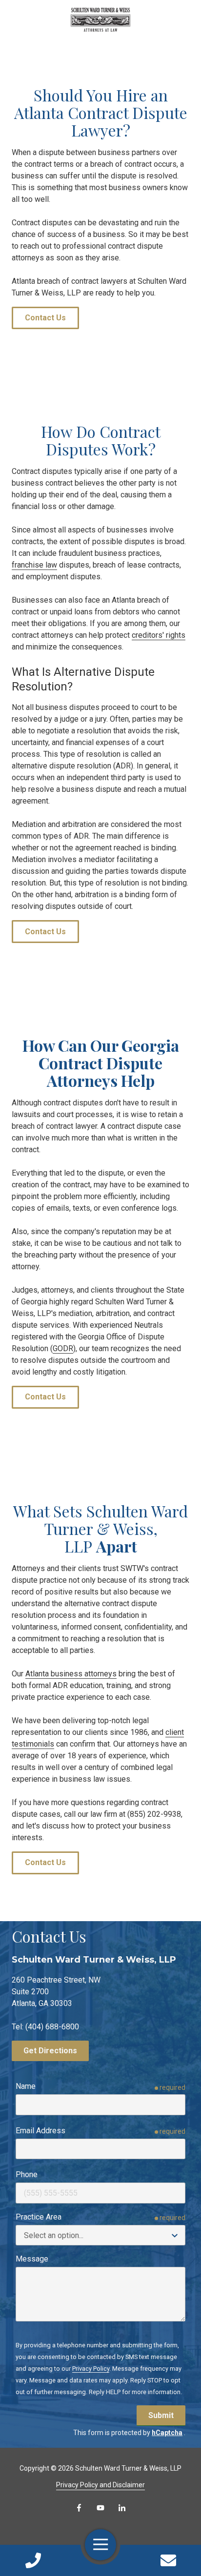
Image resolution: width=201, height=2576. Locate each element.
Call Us (33, 2560)
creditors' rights (159, 635)
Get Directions (50, 2051)
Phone (27, 2174)
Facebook (79, 2508)
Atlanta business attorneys (71, 1674)
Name (26, 2086)
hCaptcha (167, 2433)
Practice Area (39, 2217)
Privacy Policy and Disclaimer (100, 2485)
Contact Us (168, 2560)
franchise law (34, 565)
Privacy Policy (91, 2369)
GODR (63, 1348)
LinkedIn (122, 2508)
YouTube (100, 2508)
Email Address (40, 2131)
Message (32, 2259)
